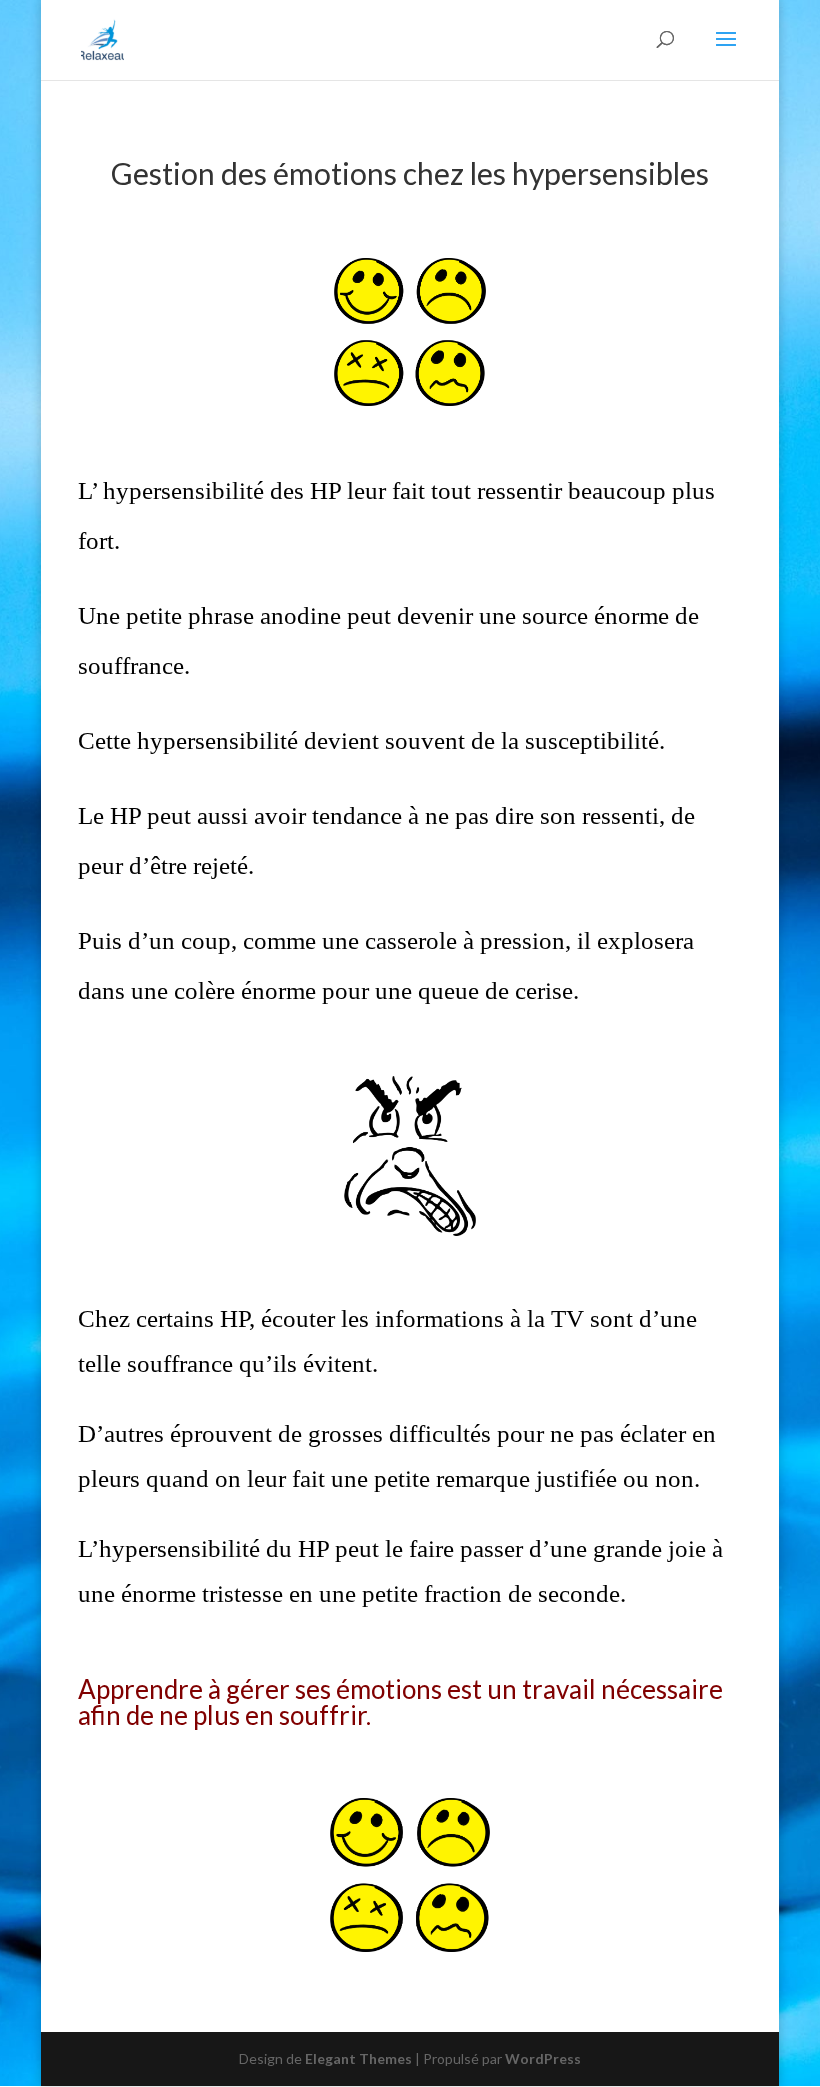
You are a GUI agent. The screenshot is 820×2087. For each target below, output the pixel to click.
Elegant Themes (358, 2058)
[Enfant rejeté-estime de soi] (190, 865)
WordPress (543, 2058)
